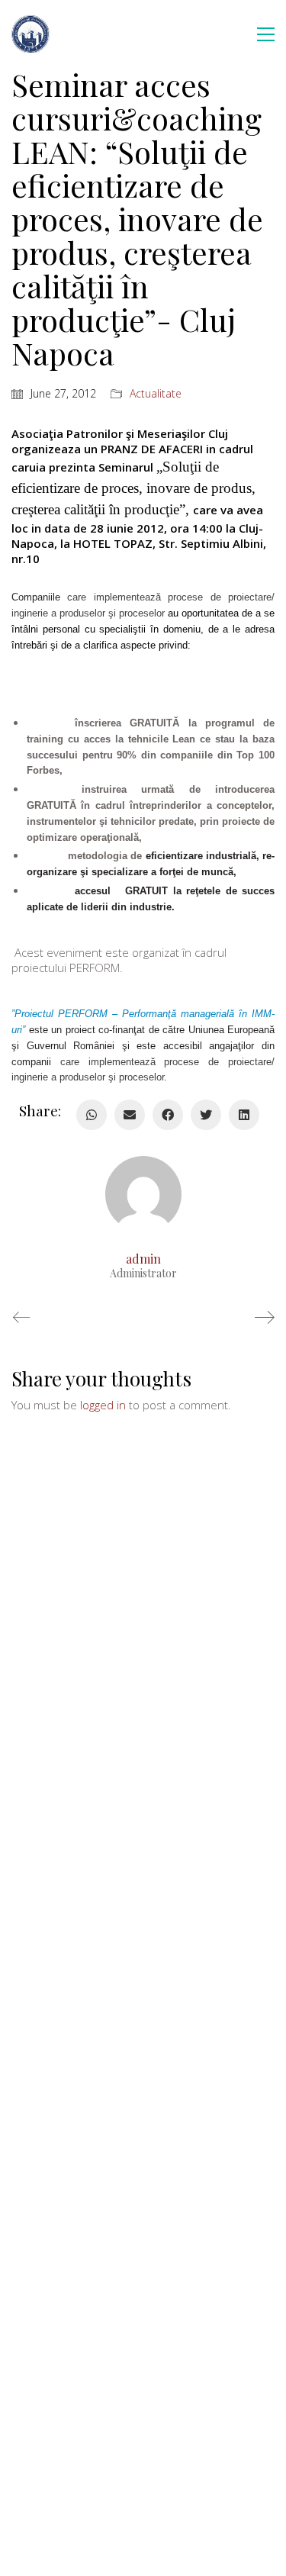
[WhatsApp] (92, 1115)
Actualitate (156, 394)
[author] (143, 1194)
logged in (103, 1405)
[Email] (130, 1115)
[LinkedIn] (244, 1115)
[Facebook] (168, 1115)
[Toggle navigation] (266, 34)
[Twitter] (206, 1115)
